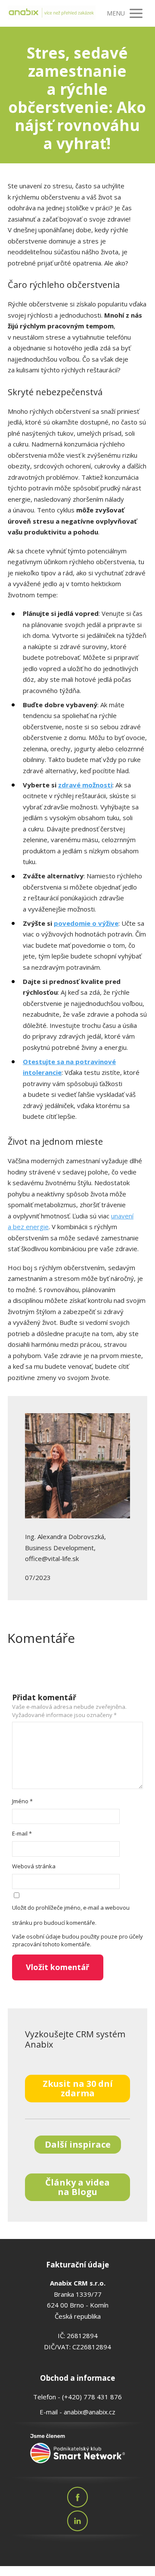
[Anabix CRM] (52, 13)
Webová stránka (34, 1866)
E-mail (22, 1833)
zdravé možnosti (85, 785)
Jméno (22, 1801)
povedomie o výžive (86, 923)
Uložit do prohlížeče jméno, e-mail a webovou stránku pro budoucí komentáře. (71, 1915)
